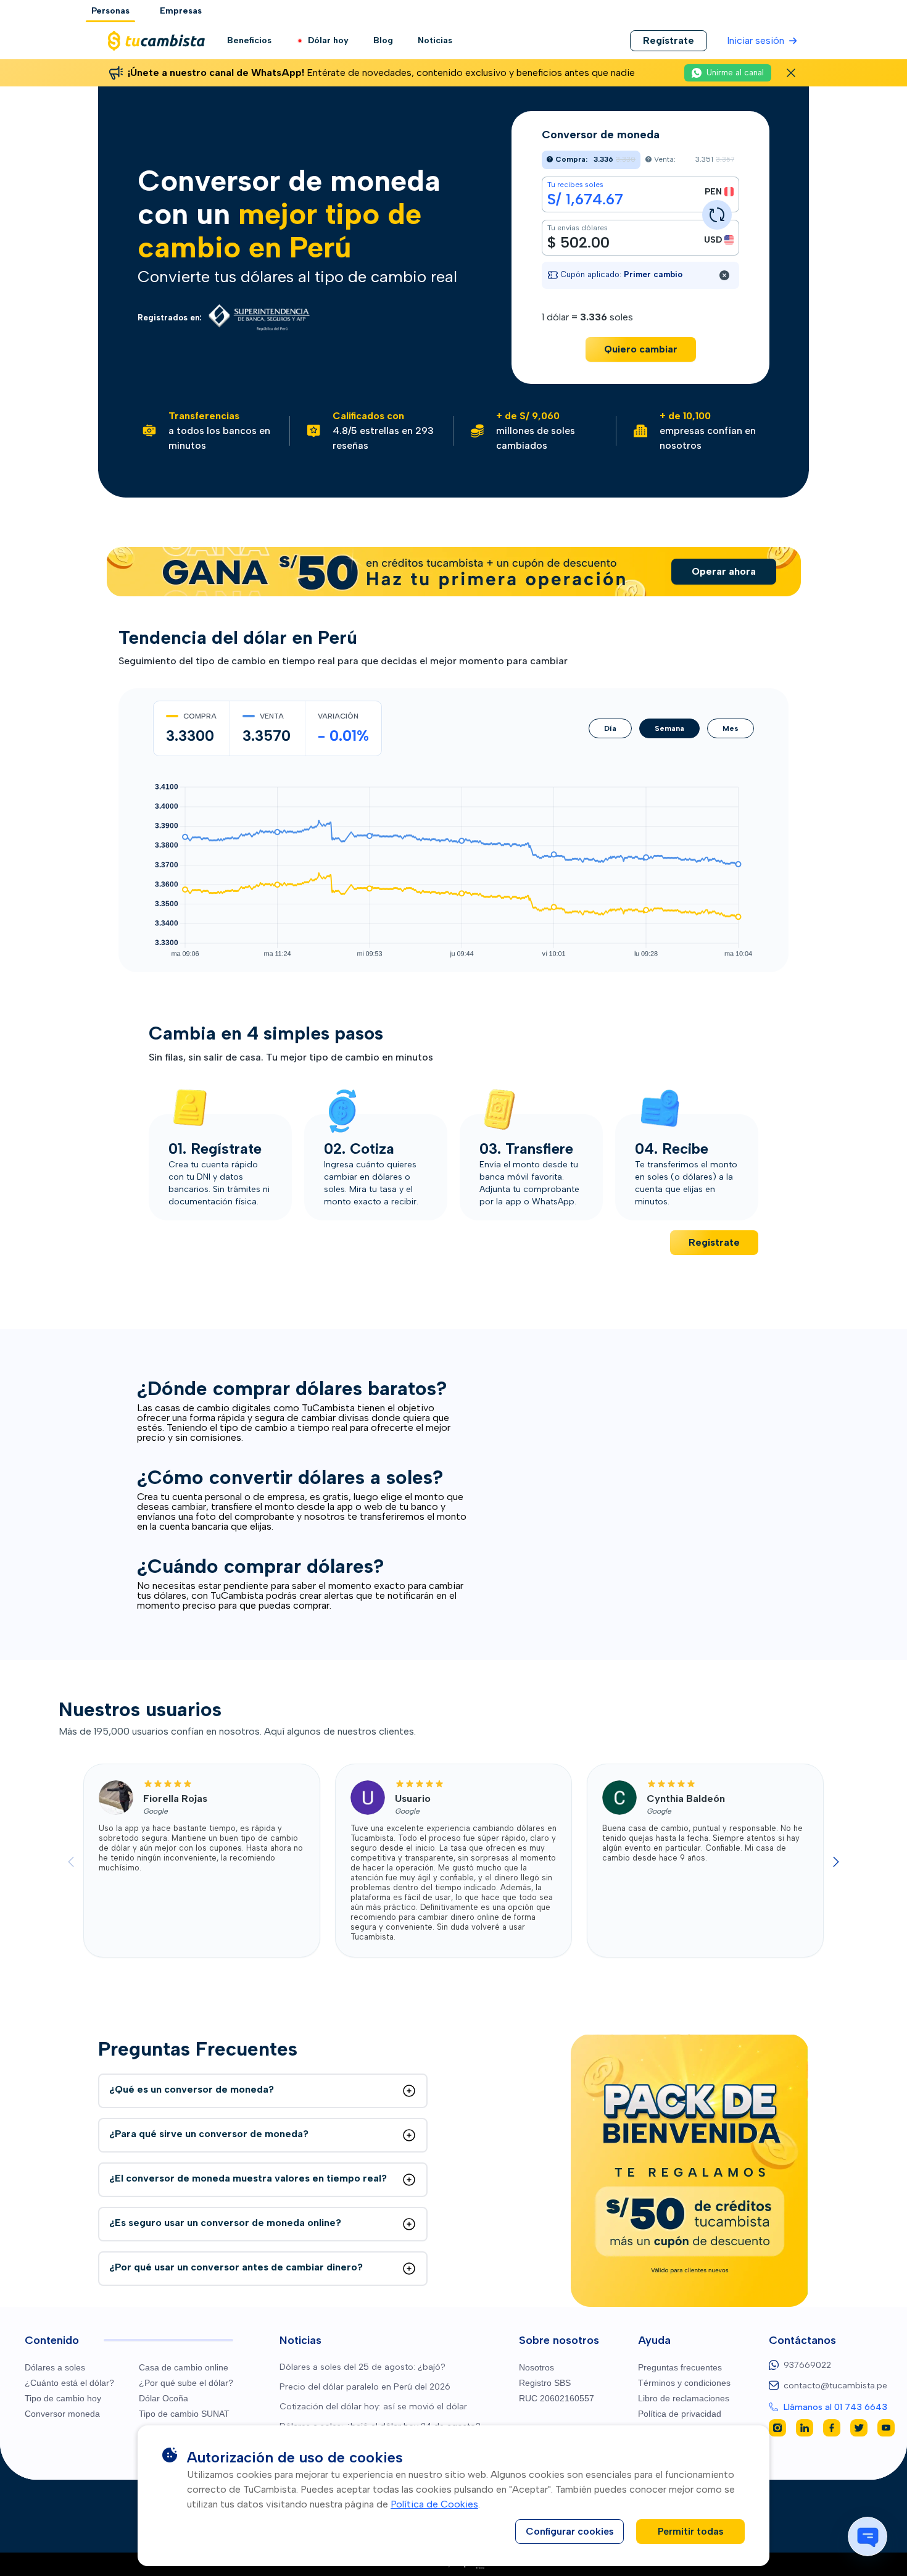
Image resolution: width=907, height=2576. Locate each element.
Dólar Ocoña (164, 2398)
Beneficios (249, 40)
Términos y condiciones (684, 2383)
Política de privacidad (680, 2414)
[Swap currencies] (717, 215)
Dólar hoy (328, 40)
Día (610, 728)
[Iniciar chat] (868, 2536)
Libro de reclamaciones (684, 2398)
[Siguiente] (836, 1862)
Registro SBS (545, 2383)
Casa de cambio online (184, 2367)
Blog (383, 40)
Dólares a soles (55, 2367)
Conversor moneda (62, 2414)
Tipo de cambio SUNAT (184, 2414)
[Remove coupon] (724, 275)
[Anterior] (71, 1862)
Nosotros (536, 2367)
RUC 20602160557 (557, 2398)
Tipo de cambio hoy (63, 2398)
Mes (731, 728)
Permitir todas (691, 2531)
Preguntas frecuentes (680, 2367)
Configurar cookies (570, 2531)
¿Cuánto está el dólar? (69, 2383)
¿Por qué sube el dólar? (186, 2383)
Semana (669, 728)
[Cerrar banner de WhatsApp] (791, 73)
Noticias (435, 40)
